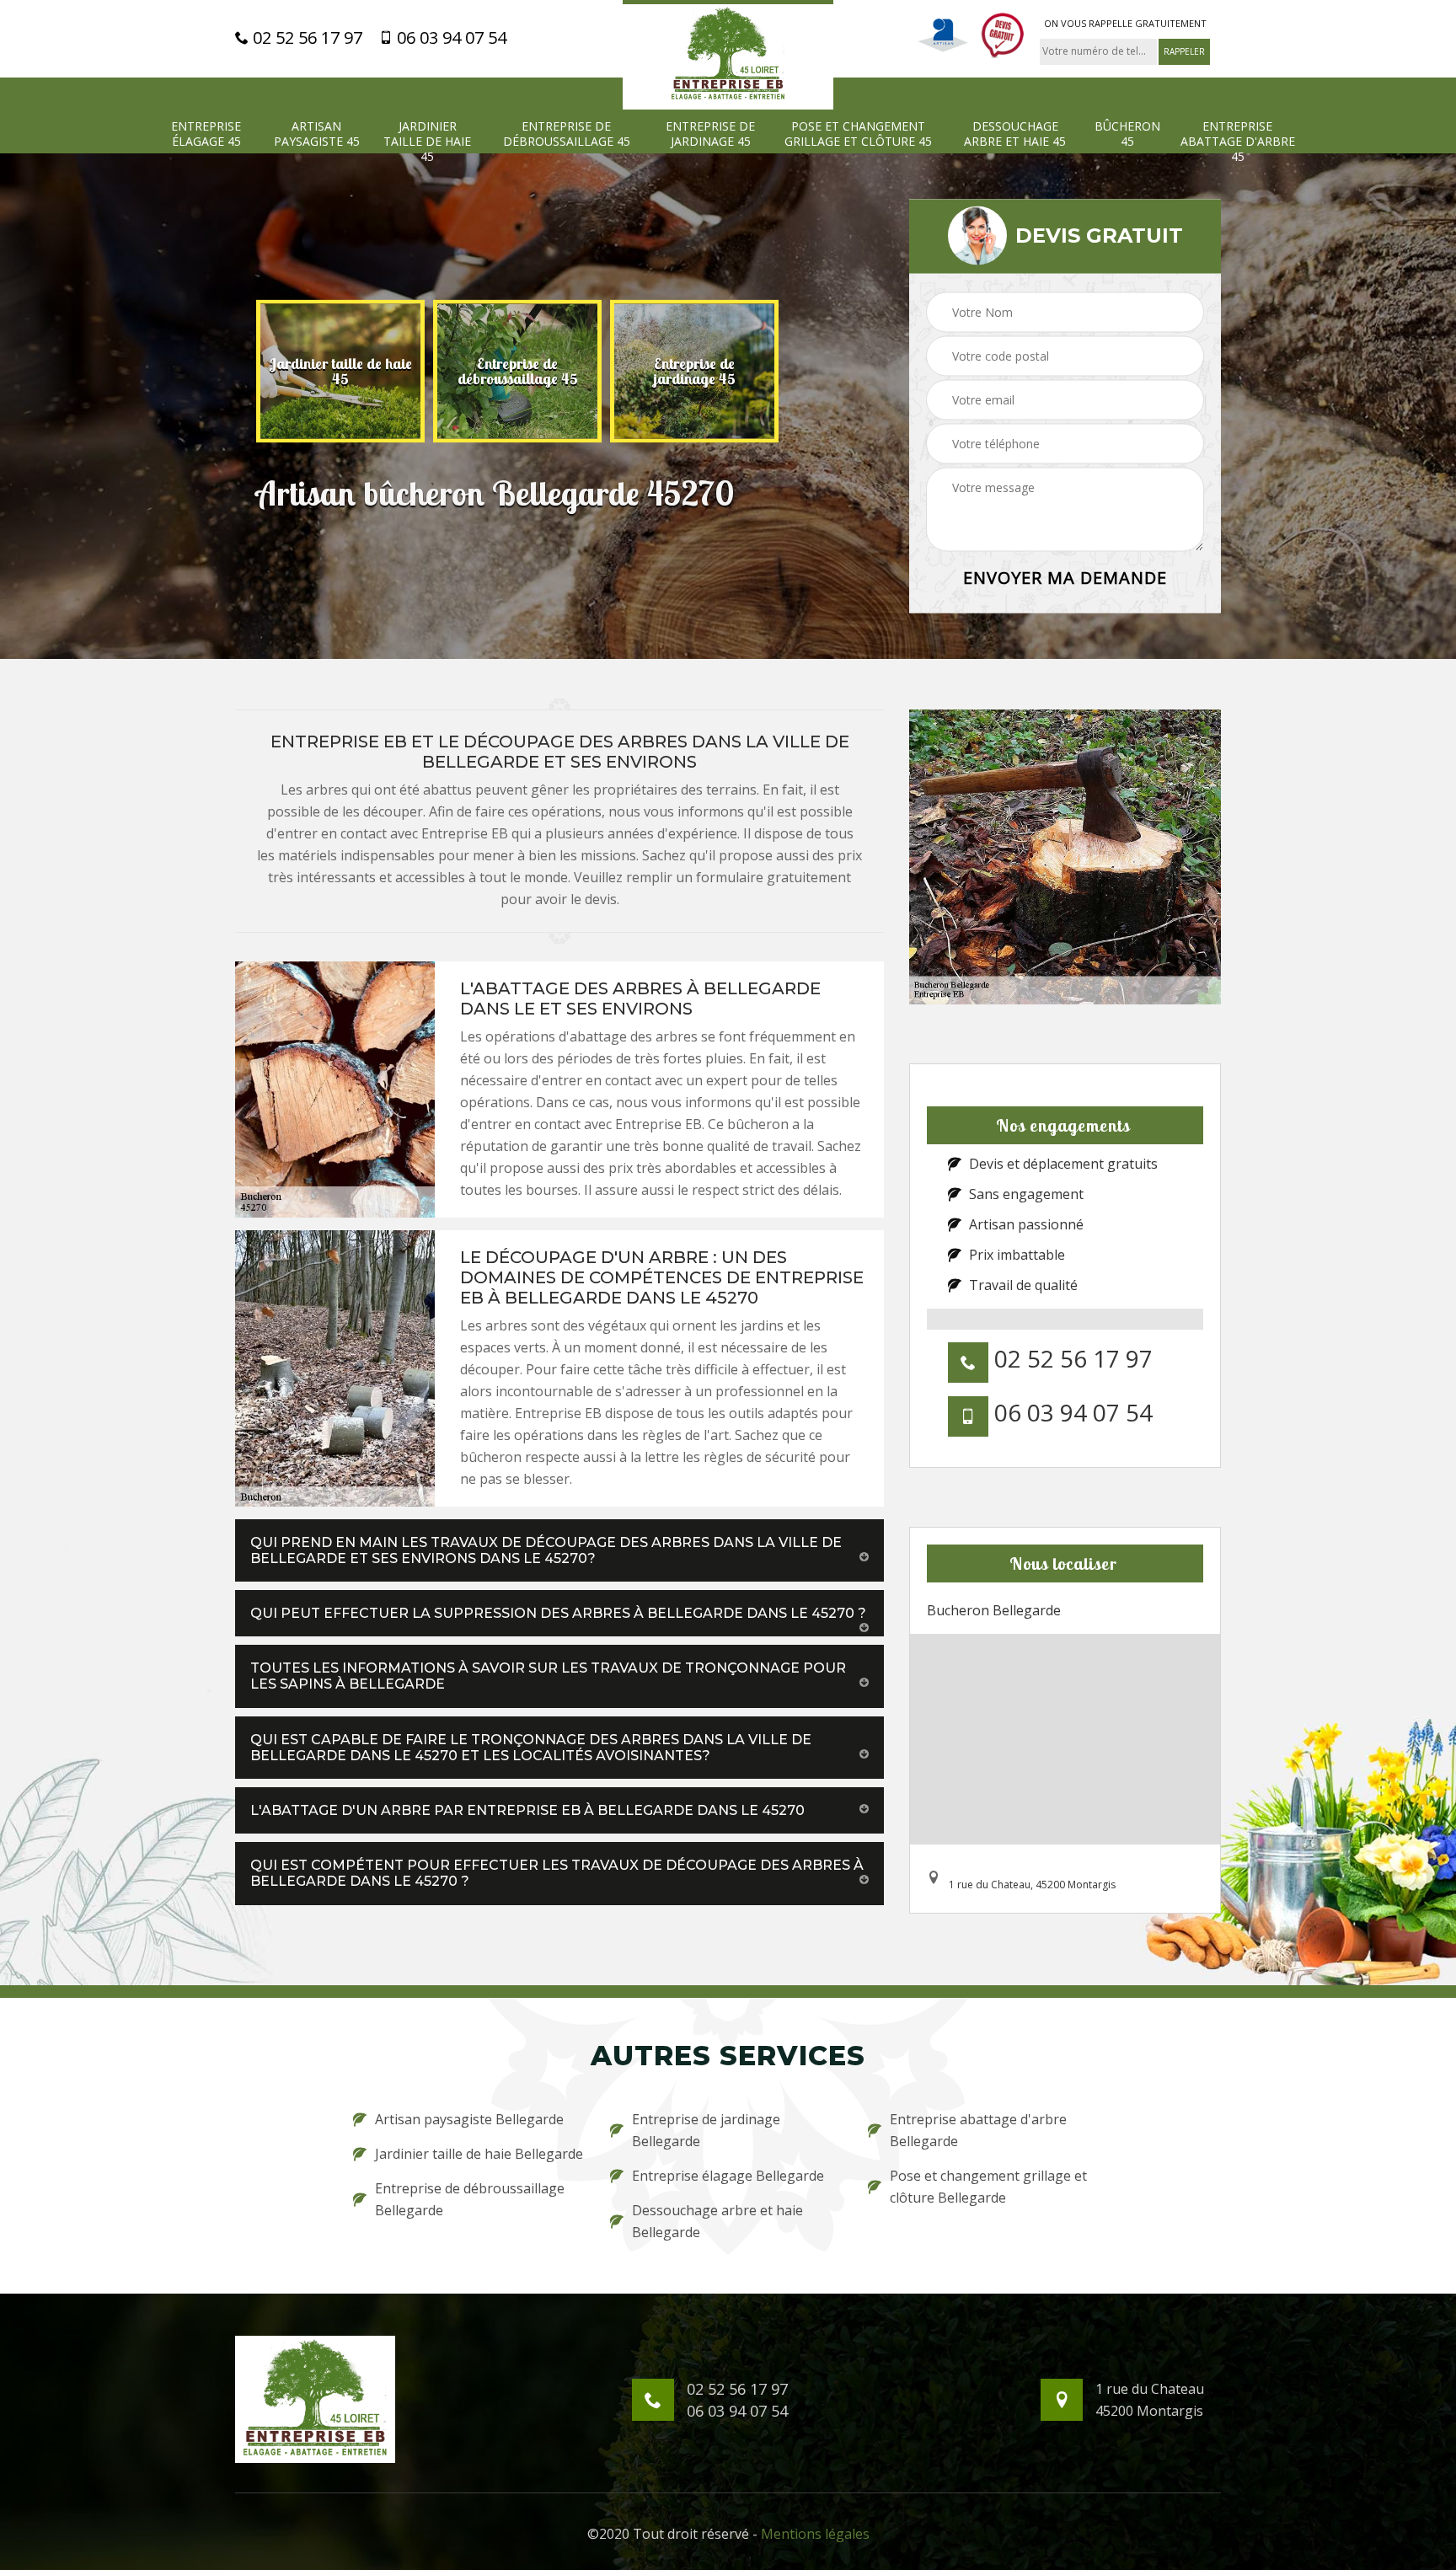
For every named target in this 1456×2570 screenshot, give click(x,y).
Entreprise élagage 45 (206, 134)
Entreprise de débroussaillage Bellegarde (470, 2199)
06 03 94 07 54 (450, 38)
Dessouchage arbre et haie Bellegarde (717, 2221)
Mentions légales (815, 2534)
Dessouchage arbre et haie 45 (1015, 134)
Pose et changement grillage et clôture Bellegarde (988, 2187)
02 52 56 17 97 (305, 38)
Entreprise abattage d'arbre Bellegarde (978, 2130)
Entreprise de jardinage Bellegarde (706, 2130)
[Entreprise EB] (728, 55)
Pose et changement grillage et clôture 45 (858, 134)
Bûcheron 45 (1127, 134)
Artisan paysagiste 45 (317, 134)
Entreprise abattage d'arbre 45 (1238, 142)
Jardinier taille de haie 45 (427, 142)
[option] (340, 371)
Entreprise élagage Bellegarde (728, 2176)
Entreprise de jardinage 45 (710, 134)
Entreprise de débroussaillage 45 (567, 134)
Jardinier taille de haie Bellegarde (479, 2154)
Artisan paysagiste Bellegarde (469, 2119)
